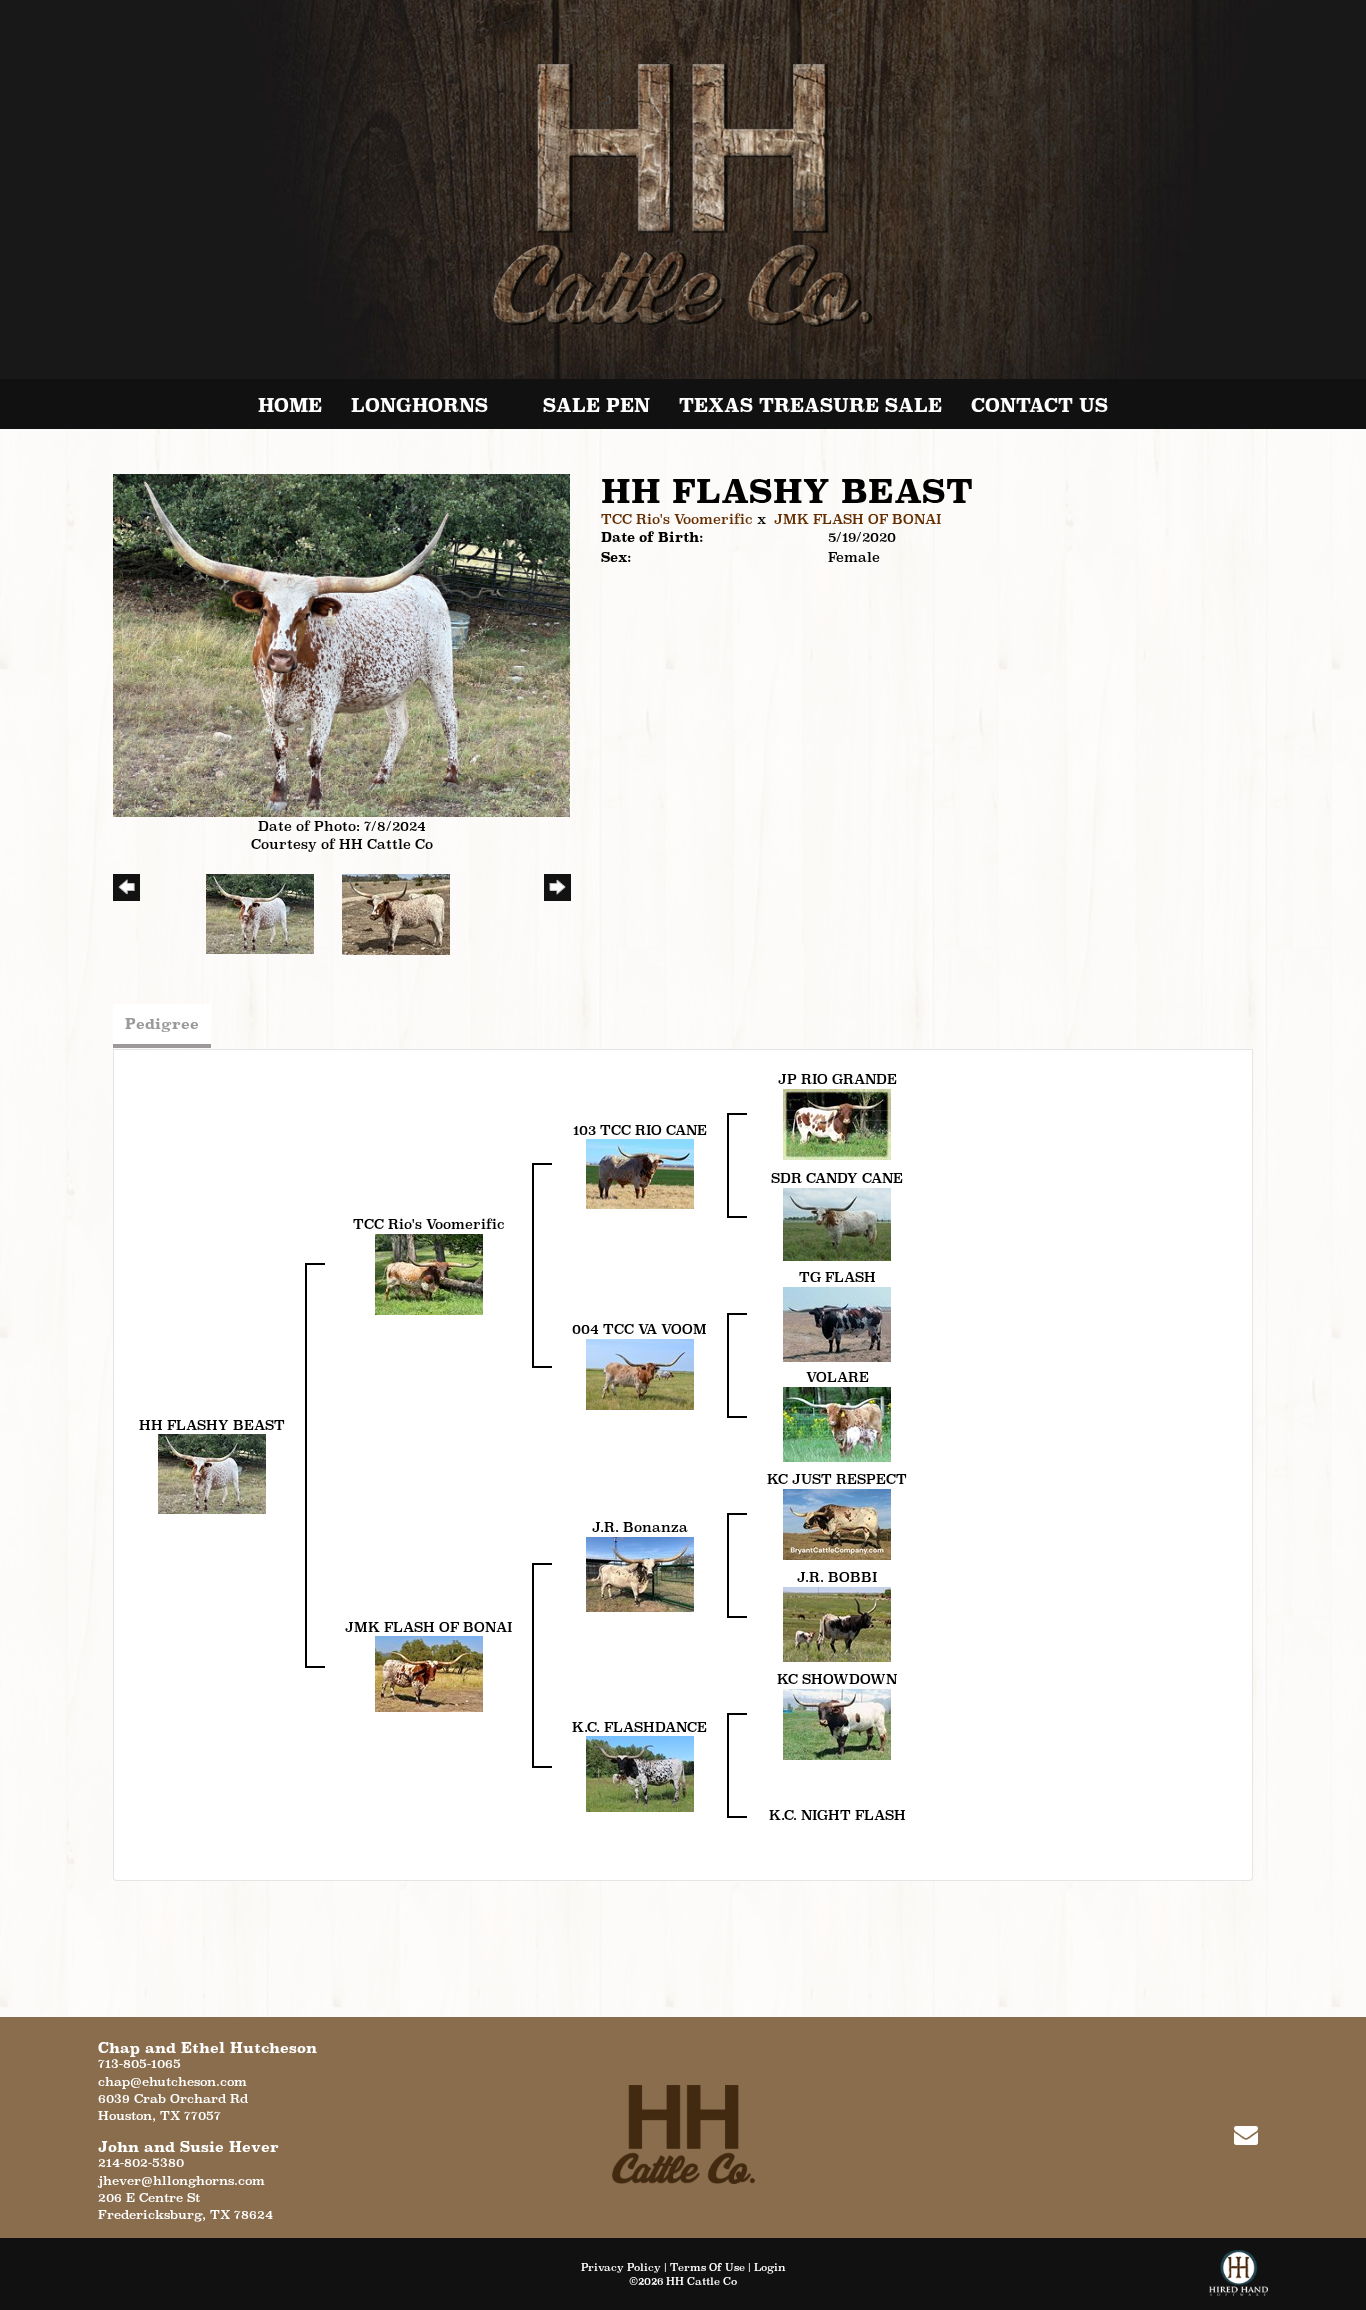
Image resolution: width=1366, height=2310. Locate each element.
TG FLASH (837, 1277)
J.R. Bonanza (640, 1527)
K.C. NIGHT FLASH (837, 1815)
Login (770, 2267)
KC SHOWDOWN (837, 1679)
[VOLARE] (837, 1423)
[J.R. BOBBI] (837, 1623)
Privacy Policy (621, 2267)
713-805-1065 (139, 2063)
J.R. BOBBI (837, 1577)
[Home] (683, 2133)
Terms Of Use (707, 2267)
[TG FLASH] (837, 1323)
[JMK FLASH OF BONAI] (429, 1673)
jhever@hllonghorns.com (181, 2180)
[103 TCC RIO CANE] (640, 1173)
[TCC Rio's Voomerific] (429, 1273)
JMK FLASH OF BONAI (857, 519)
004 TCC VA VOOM (639, 1329)
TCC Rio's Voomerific (677, 519)
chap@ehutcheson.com (172, 2081)
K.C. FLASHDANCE (639, 1727)
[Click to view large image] (341, 644)
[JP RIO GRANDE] (837, 1123)
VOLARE (837, 1377)
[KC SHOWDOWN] (837, 1723)
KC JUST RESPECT (837, 1479)
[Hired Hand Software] (1238, 2280)
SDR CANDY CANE (837, 1178)
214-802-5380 (141, 2162)
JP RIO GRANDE (837, 1079)
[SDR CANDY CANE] (837, 1223)
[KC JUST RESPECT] (837, 1523)
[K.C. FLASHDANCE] (640, 1773)
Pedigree (162, 1023)
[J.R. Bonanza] (640, 1573)
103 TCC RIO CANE (640, 1130)
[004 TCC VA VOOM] (640, 1373)
